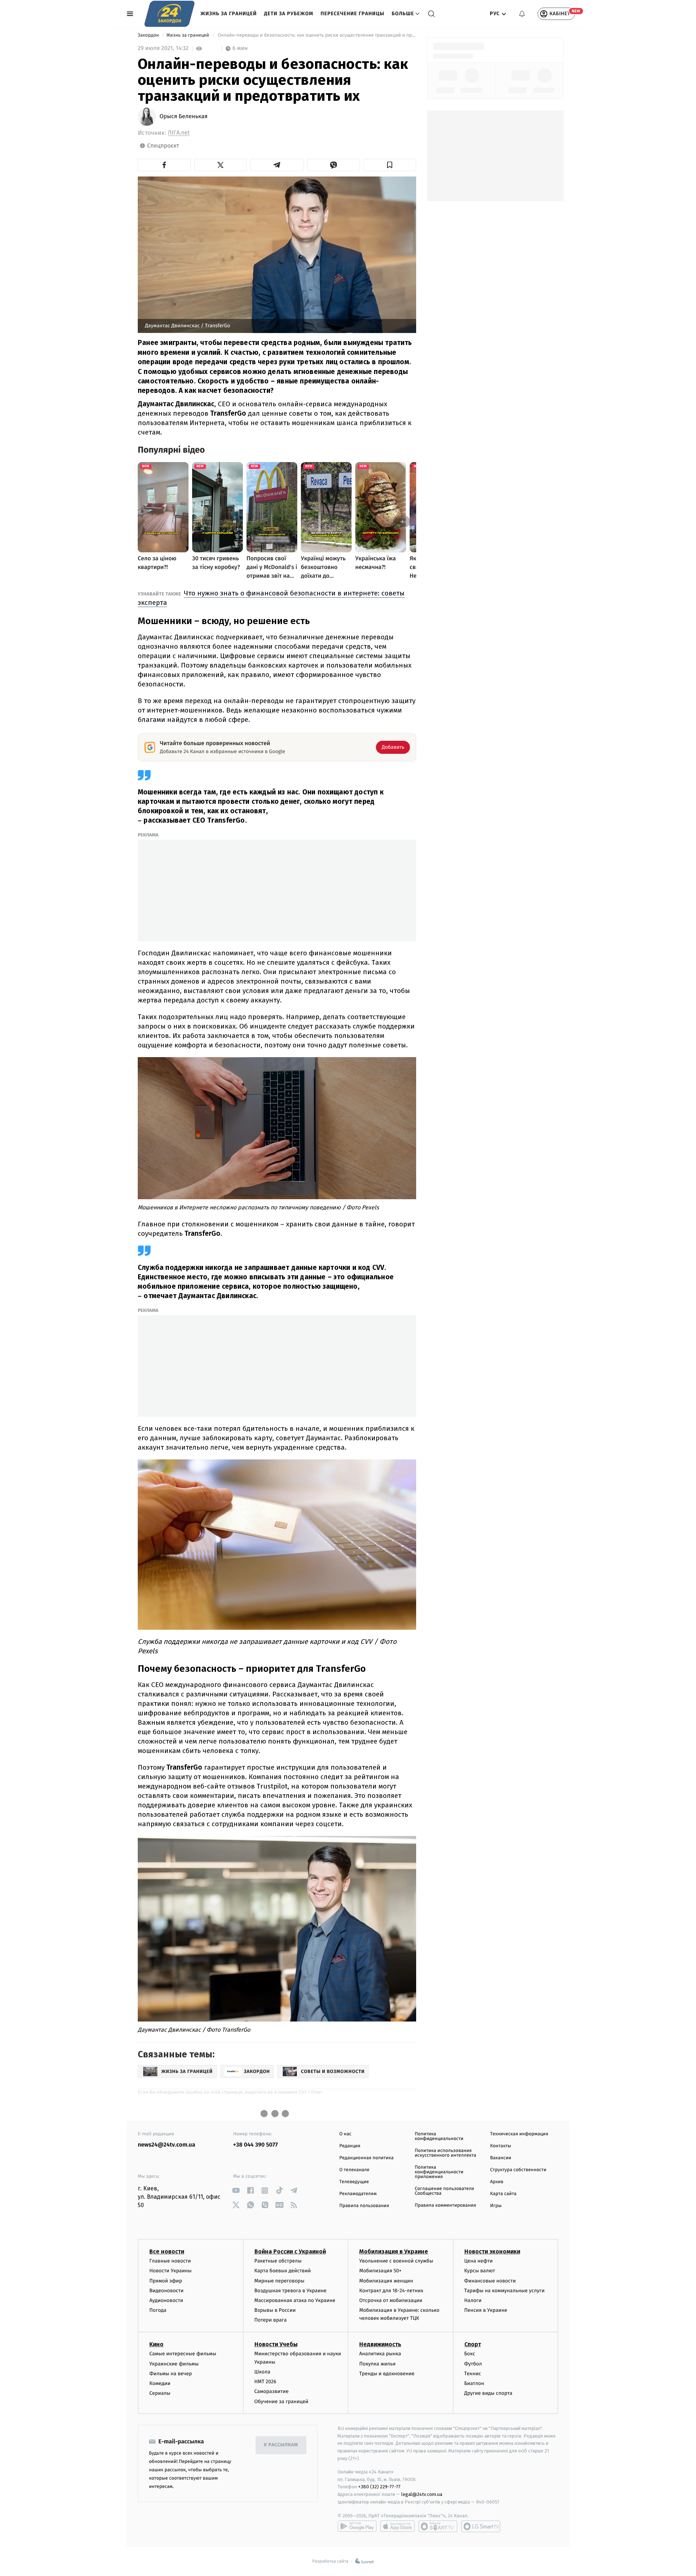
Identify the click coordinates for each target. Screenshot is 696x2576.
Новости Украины (171, 2271)
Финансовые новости (490, 2281)
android (357, 2526)
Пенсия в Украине (486, 2310)
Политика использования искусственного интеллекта (446, 2153)
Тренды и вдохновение (387, 2374)
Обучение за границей (281, 2402)
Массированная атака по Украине (295, 2300)
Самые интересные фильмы (183, 2354)
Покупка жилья (377, 2364)
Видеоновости (167, 2291)
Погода (158, 2310)
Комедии (160, 2383)
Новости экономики (492, 2251)
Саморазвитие (272, 2391)
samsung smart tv (481, 2526)
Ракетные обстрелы (278, 2261)
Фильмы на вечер (171, 2374)
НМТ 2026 (266, 2382)
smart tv (438, 2526)
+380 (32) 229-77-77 (379, 2487)
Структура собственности (518, 2170)
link (236, 2191)
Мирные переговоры (279, 2281)
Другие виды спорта (488, 2393)
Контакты (501, 2146)
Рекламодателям (358, 2194)
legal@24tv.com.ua (422, 2494)
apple (397, 2526)
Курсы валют (480, 2271)
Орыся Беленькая (184, 117)
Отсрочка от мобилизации (391, 2300)
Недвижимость (380, 2344)
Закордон (149, 35)
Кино (156, 2344)
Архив (497, 2182)
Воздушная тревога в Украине (291, 2291)
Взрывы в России (275, 2310)
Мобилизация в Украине (394, 2251)
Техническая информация (519, 2134)
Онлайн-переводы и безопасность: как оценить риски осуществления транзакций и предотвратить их (316, 35)
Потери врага (271, 2320)
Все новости (167, 2251)
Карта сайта (503, 2194)
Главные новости (170, 2261)
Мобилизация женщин (386, 2281)
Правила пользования (364, 2206)
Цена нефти (479, 2261)
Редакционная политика (366, 2158)
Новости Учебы (276, 2344)
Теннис (473, 2374)
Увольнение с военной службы (396, 2261)
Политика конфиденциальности (439, 2136)
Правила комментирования (445, 2205)
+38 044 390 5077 (255, 2145)
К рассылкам (281, 2445)
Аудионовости (166, 2300)
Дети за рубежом (289, 14)
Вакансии (501, 2158)
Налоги (473, 2300)
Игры (496, 2206)
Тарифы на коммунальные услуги (505, 2291)
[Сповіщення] (522, 14)
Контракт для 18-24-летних (391, 2291)
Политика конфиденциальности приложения (439, 2172)
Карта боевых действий (283, 2271)
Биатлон (474, 2383)
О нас (345, 2134)
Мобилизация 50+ (380, 2271)
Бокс (470, 2354)
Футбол (473, 2364)
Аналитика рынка (380, 2354)
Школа (262, 2372)
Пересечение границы (352, 14)
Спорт (473, 2344)
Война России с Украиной (290, 2251)
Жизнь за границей (229, 14)
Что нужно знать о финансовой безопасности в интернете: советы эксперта (271, 598)
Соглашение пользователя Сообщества (444, 2191)
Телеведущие (354, 2182)
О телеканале (354, 2170)
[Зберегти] (390, 165)
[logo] (169, 14)
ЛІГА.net (179, 133)
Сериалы (160, 2393)
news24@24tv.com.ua (167, 2145)
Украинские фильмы (174, 2364)
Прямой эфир (166, 2281)
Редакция (350, 2146)
